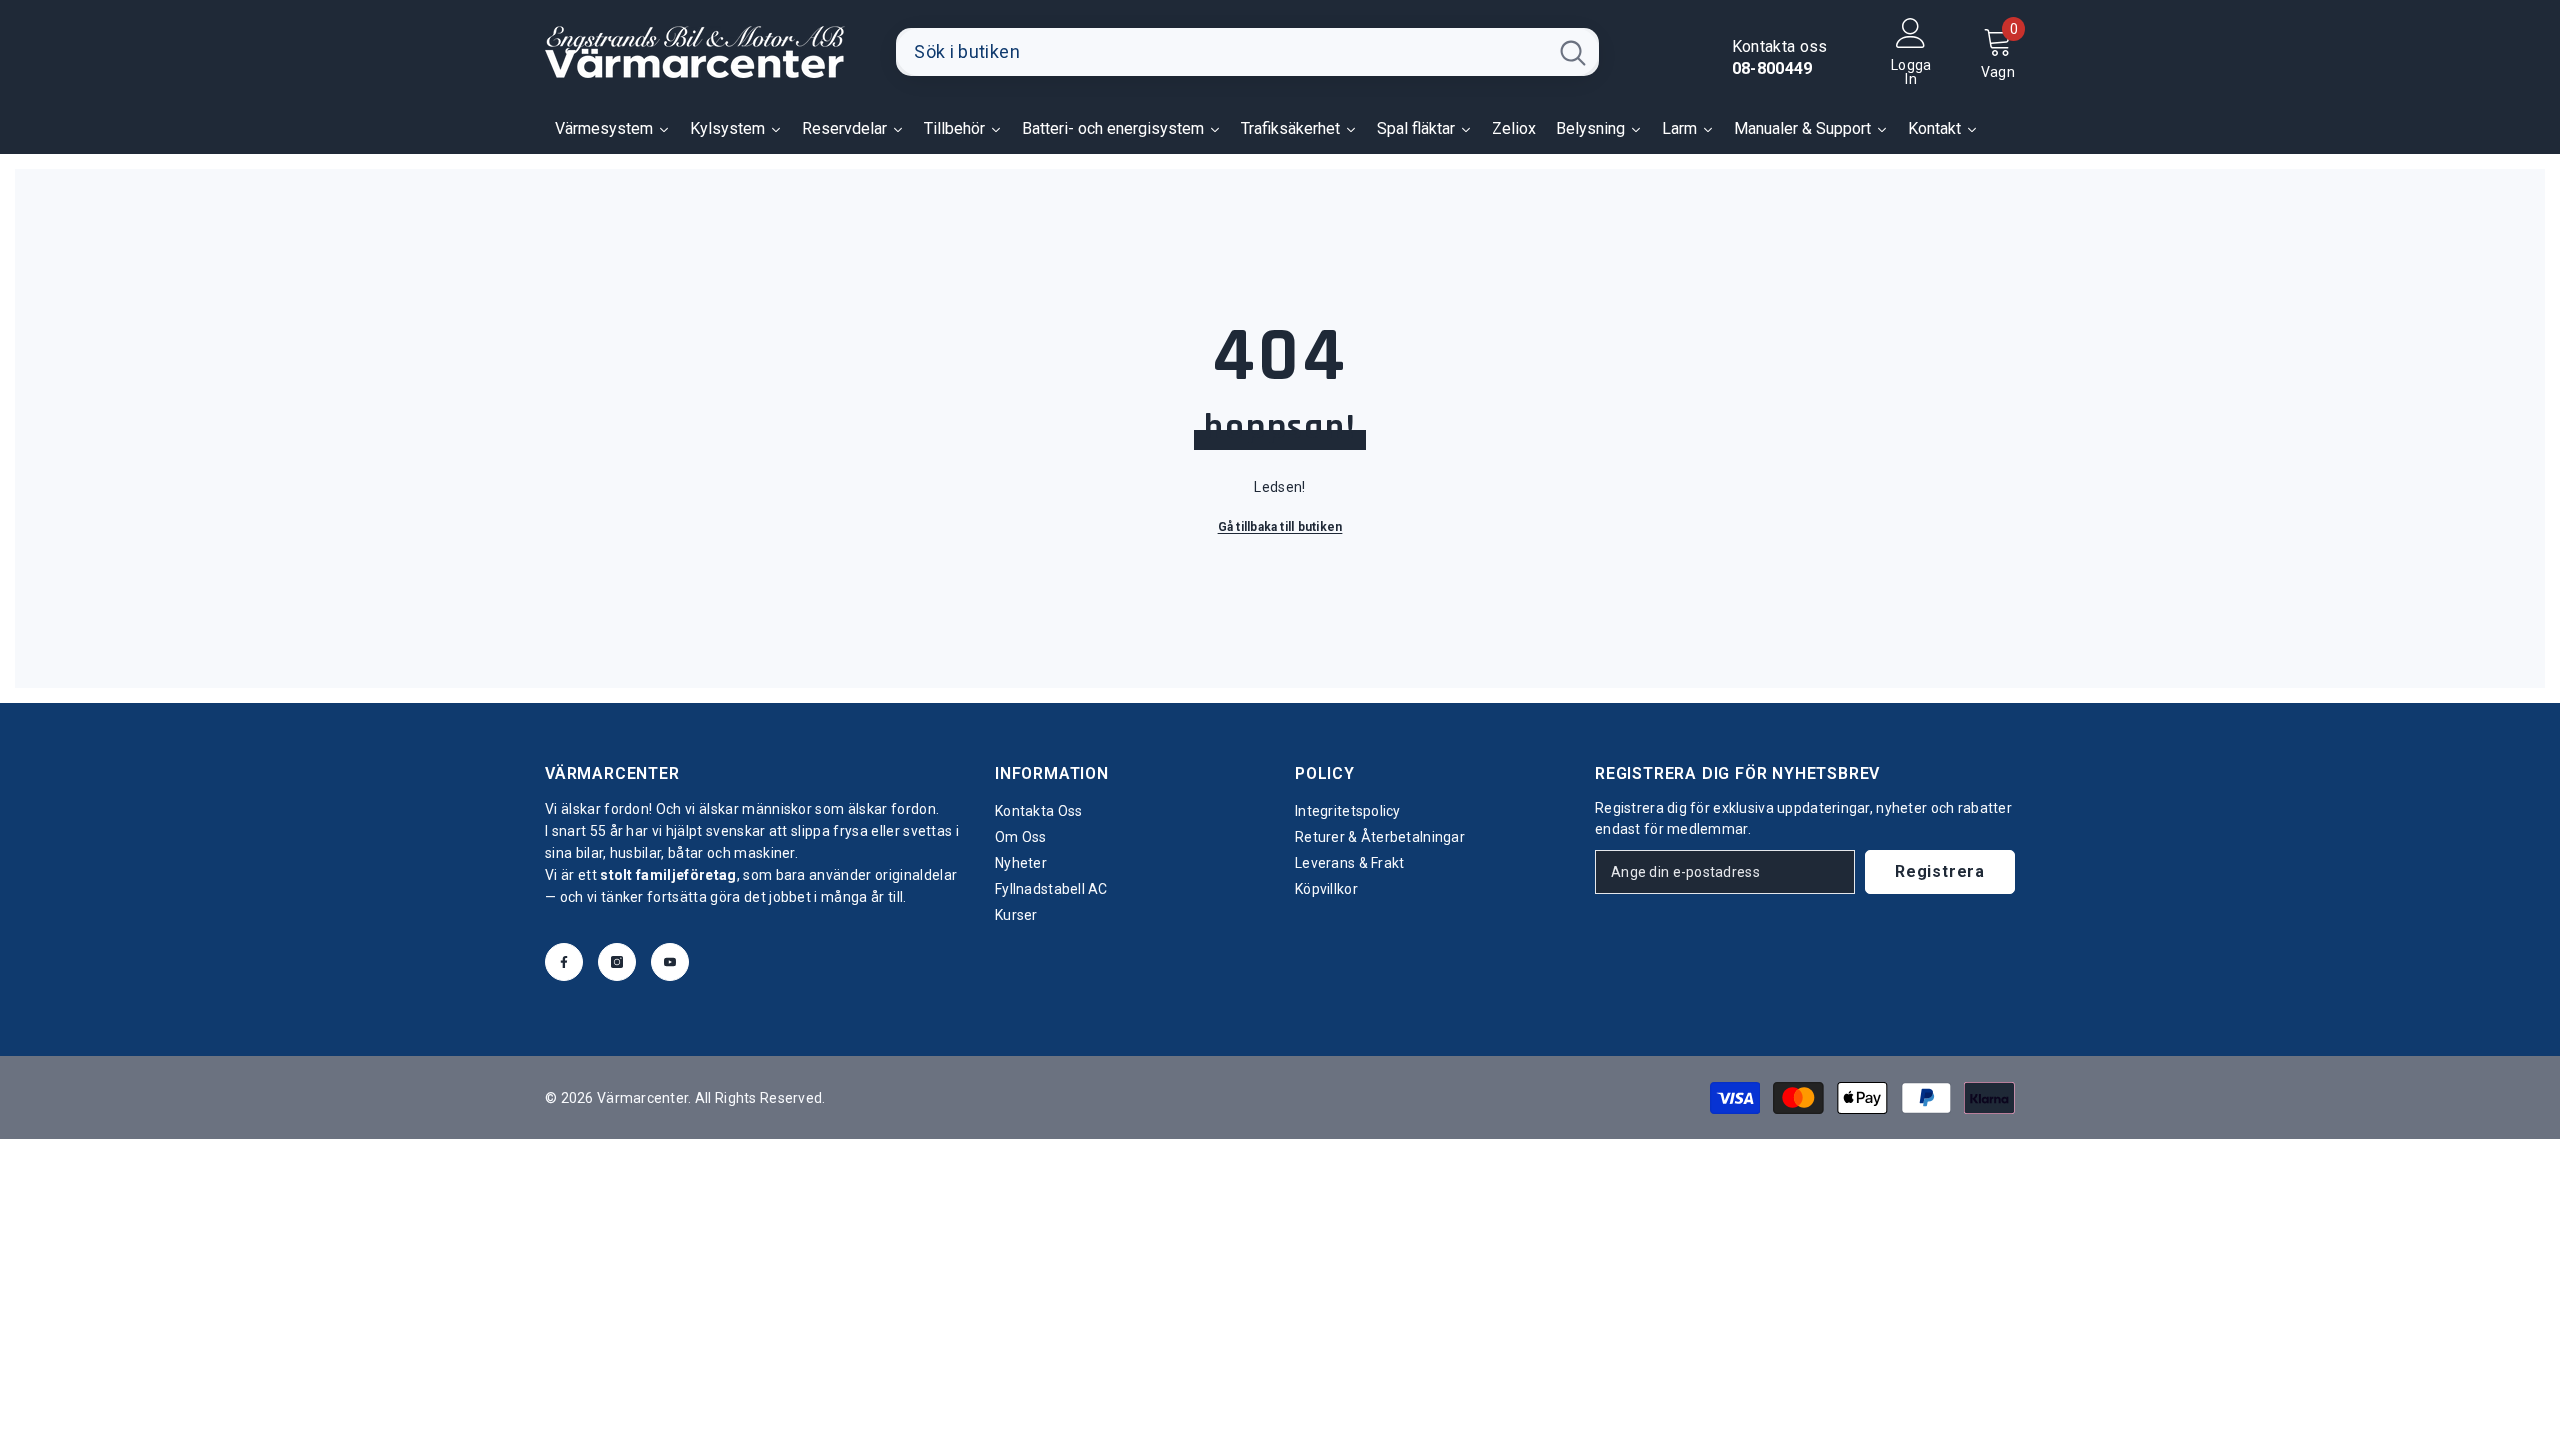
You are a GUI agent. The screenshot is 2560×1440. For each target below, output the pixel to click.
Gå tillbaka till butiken (1280, 527)
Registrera (1940, 871)
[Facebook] (564, 962)
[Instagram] (617, 962)
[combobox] (1221, 52)
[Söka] (1247, 52)
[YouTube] (670, 962)
